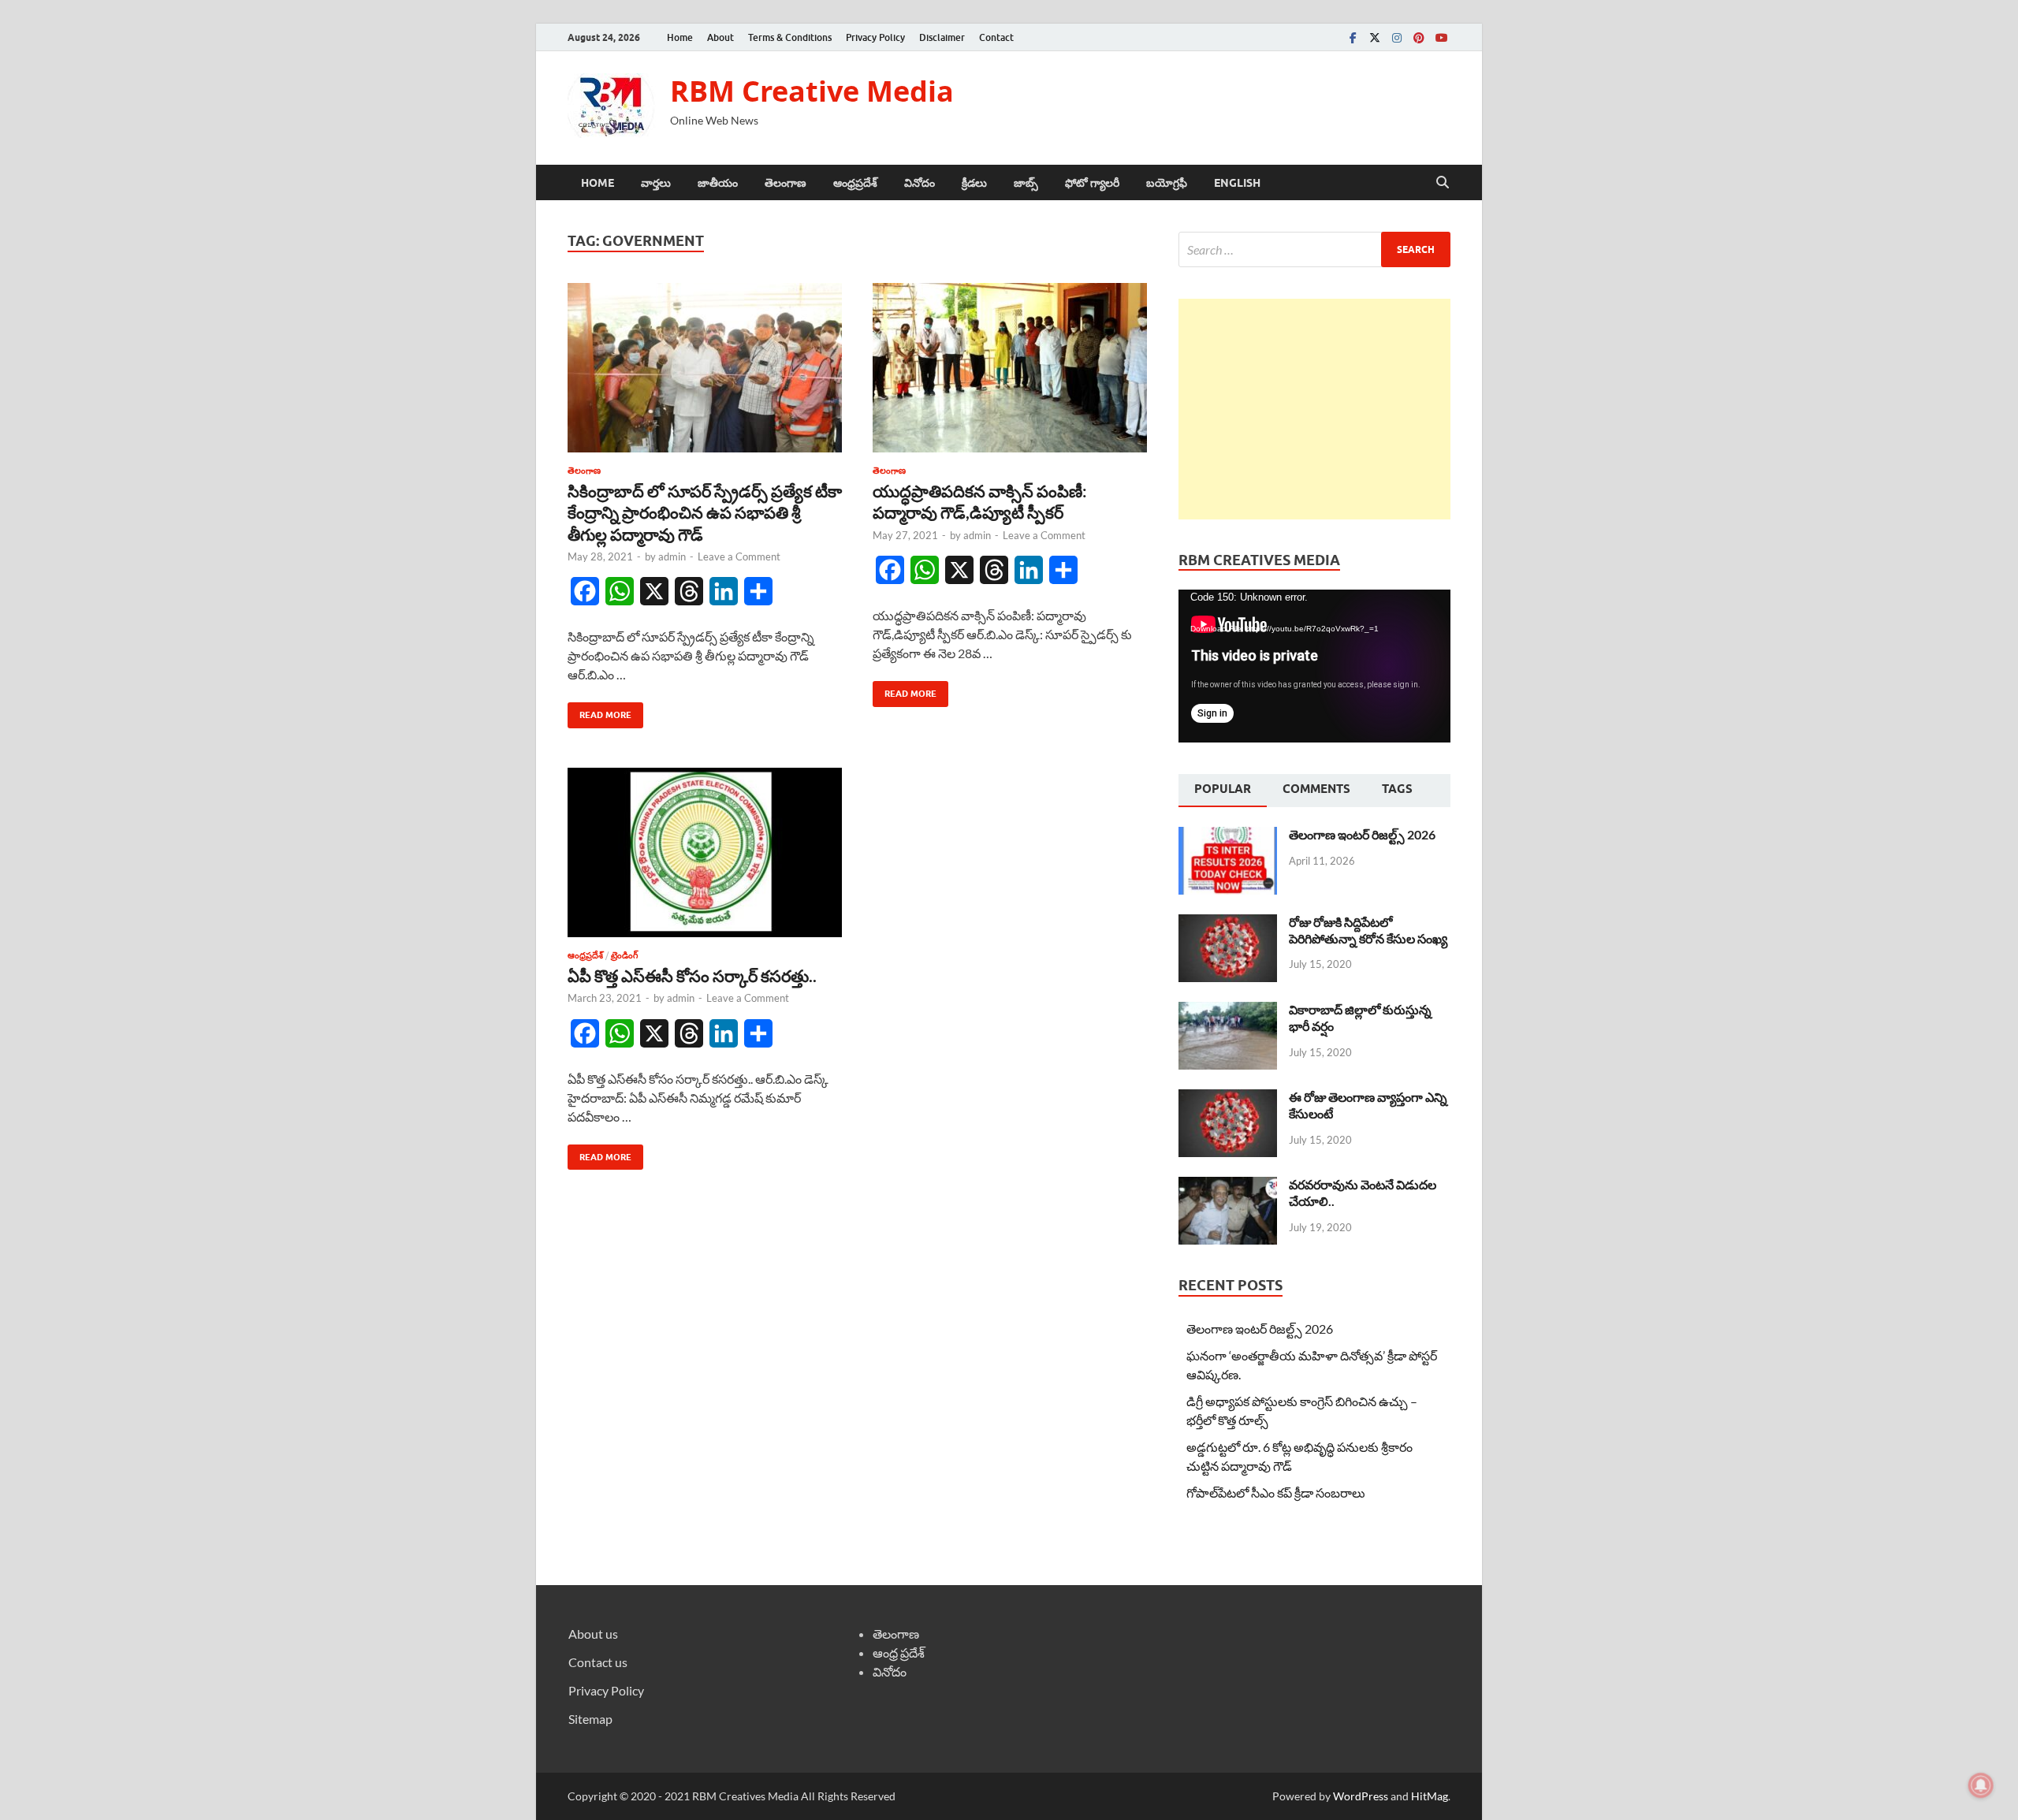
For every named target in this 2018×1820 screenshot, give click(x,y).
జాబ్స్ (1026, 183)
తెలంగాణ (786, 183)
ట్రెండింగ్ (624, 955)
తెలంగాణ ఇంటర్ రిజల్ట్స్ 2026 (1362, 834)
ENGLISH (1237, 183)
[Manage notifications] (1981, 1785)
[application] (1314, 666)
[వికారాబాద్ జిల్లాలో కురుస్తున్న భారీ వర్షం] (1228, 1011)
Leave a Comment (739, 556)
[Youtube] (1441, 37)
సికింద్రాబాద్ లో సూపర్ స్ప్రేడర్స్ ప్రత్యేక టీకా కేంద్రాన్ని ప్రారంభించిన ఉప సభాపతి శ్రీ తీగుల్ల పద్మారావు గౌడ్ (705, 512)
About (720, 37)
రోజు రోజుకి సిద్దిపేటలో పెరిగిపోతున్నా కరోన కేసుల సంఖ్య (1368, 930)
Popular (1223, 789)
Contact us (598, 1662)
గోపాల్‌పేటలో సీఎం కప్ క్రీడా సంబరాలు (1276, 1492)
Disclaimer (942, 37)
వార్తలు (656, 183)
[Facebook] (1353, 37)
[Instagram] (1397, 37)
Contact (996, 37)
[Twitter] (1375, 37)
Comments (1316, 789)
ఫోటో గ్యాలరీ (1092, 183)
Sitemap (590, 1719)
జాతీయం (718, 183)
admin (672, 556)
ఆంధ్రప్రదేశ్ (855, 183)
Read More (599, 711)
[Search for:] (1314, 249)
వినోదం (920, 183)
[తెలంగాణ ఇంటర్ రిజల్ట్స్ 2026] (1228, 836)
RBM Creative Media (812, 91)
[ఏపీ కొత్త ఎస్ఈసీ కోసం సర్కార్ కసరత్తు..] (705, 852)
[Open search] (1443, 183)
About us (593, 1634)
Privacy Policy (875, 37)
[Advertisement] (1314, 409)
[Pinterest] (1419, 37)
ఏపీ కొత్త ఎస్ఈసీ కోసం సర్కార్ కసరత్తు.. (692, 975)
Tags (1397, 789)
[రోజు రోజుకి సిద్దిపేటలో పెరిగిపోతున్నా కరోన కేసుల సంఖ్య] (1228, 923)
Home (680, 37)
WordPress (1361, 1796)
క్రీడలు (974, 183)
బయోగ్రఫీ (1167, 183)
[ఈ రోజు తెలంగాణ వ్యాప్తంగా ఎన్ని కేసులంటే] (1228, 1098)
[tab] (1223, 791)
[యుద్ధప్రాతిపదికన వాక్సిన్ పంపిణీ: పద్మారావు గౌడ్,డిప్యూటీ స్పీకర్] (1010, 368)
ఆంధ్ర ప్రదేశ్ (899, 1653)
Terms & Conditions (790, 37)
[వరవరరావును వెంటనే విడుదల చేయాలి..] (1228, 1186)
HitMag (1430, 1796)
